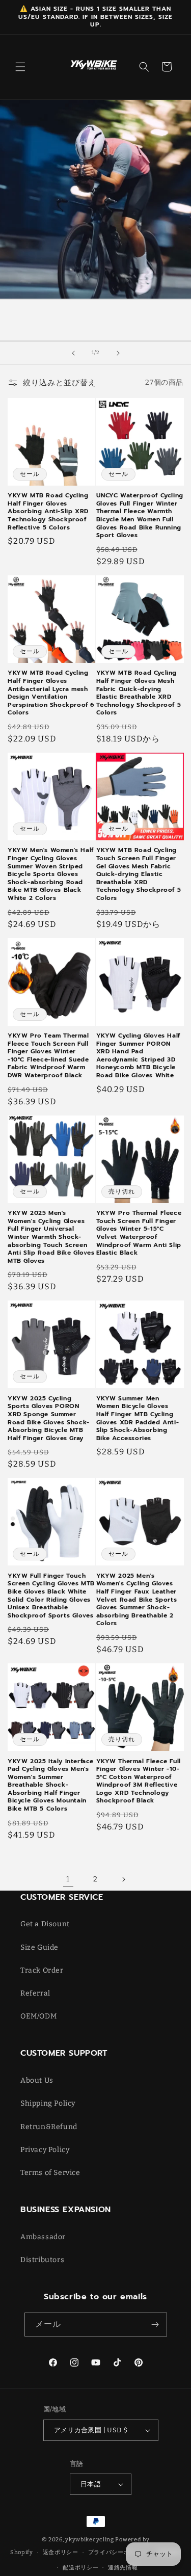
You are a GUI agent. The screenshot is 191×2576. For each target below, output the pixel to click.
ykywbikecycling (90, 2540)
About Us (37, 2080)
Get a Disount (45, 1924)
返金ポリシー (61, 2552)
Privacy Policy (45, 2150)
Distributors (42, 2260)
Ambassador (43, 2237)
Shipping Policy (48, 2103)
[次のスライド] (118, 353)
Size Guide (39, 1947)
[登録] (155, 2325)
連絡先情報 (123, 2568)
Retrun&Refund (49, 2127)
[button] (20, 67)
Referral (35, 1993)
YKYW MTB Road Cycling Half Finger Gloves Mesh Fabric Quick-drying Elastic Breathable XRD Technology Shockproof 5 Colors (139, 693)
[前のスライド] (73, 353)
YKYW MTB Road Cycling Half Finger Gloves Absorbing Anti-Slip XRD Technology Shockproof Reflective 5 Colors (48, 512)
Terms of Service (50, 2173)
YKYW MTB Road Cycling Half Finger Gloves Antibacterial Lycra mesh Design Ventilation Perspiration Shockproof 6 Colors (51, 693)
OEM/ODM (38, 2016)
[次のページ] (123, 1879)
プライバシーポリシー (118, 2552)
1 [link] (68, 1879)
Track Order (42, 1970)
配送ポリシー (80, 2568)
